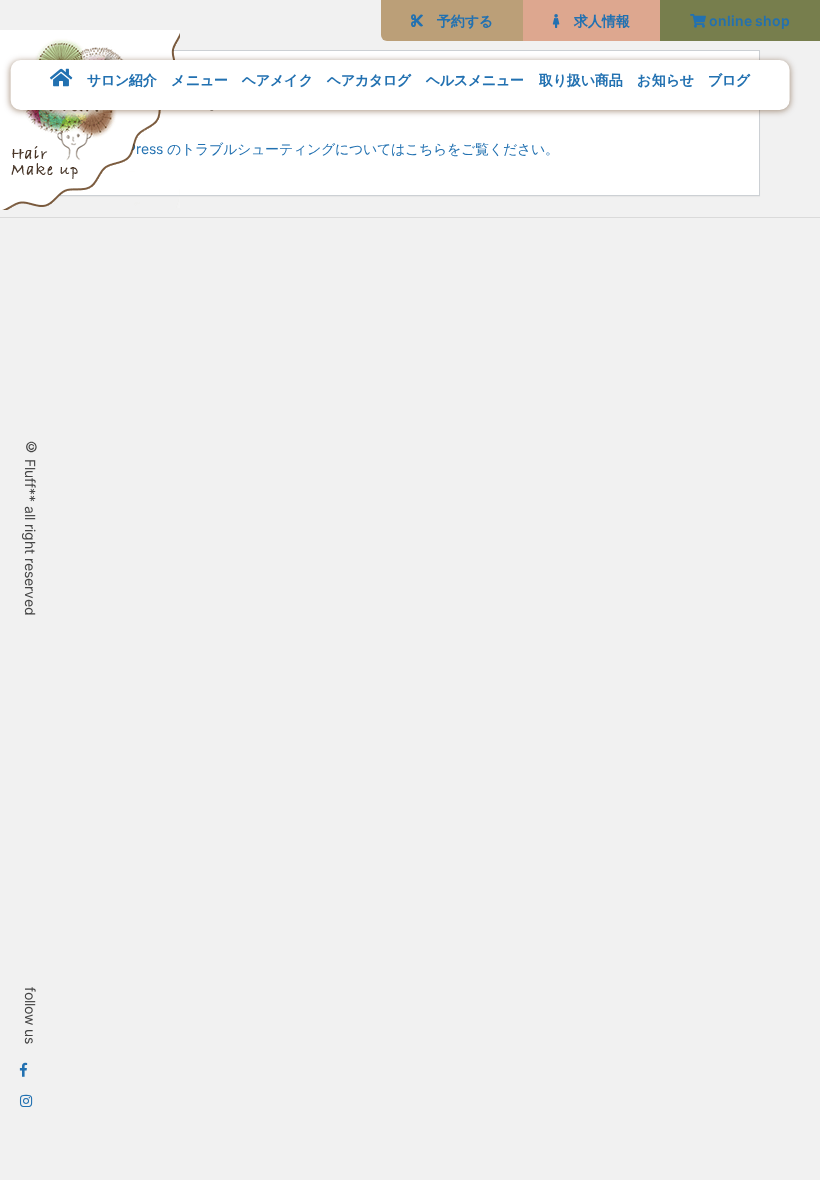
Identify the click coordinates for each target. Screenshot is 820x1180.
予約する (458, 20)
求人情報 (595, 20)
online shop (748, 20)
